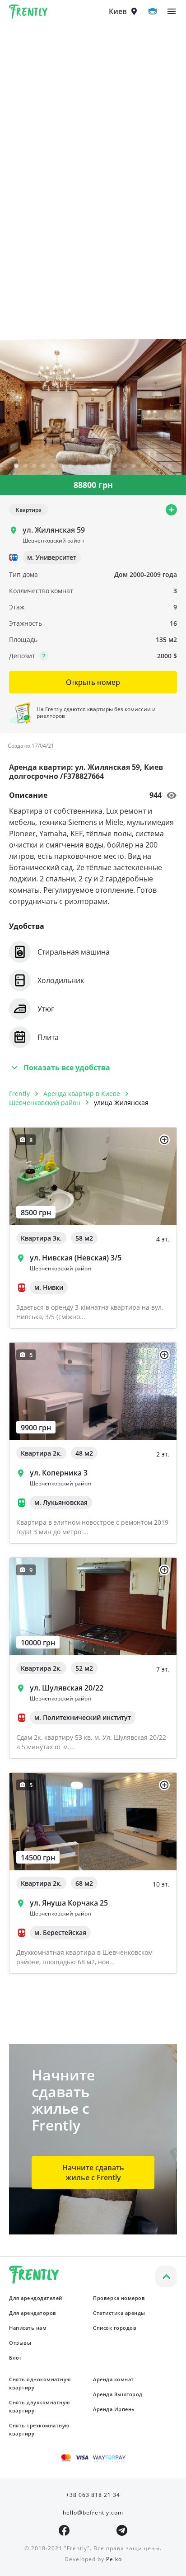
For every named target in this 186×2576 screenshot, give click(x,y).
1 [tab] (16, 466)
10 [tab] (98, 466)
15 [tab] (143, 466)
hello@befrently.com (93, 2513)
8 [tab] (79, 466)
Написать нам (28, 2328)
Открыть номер (93, 682)
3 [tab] (34, 466)
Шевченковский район (45, 1103)
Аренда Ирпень (114, 2409)
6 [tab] (61, 466)
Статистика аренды (119, 2313)
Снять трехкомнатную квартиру (39, 2429)
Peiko (114, 2559)
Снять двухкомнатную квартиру (40, 2406)
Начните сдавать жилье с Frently (93, 2173)
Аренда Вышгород (118, 2394)
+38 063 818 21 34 (93, 2495)
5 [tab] (52, 466)
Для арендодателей (36, 2298)
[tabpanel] (93, 407)
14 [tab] (134, 466)
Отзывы (20, 2343)
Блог (15, 2358)
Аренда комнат (114, 2379)
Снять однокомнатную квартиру (40, 2383)
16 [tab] (152, 466)
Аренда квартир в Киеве (82, 1094)
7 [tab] (70, 466)
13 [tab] (125, 466)
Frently (28, 13)
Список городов (115, 2328)
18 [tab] (170, 466)
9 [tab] (88, 466)
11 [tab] (107, 466)
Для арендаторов (33, 2313)
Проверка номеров (119, 2298)
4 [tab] (43, 466)
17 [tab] (161, 466)
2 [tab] (25, 466)
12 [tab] (116, 466)
